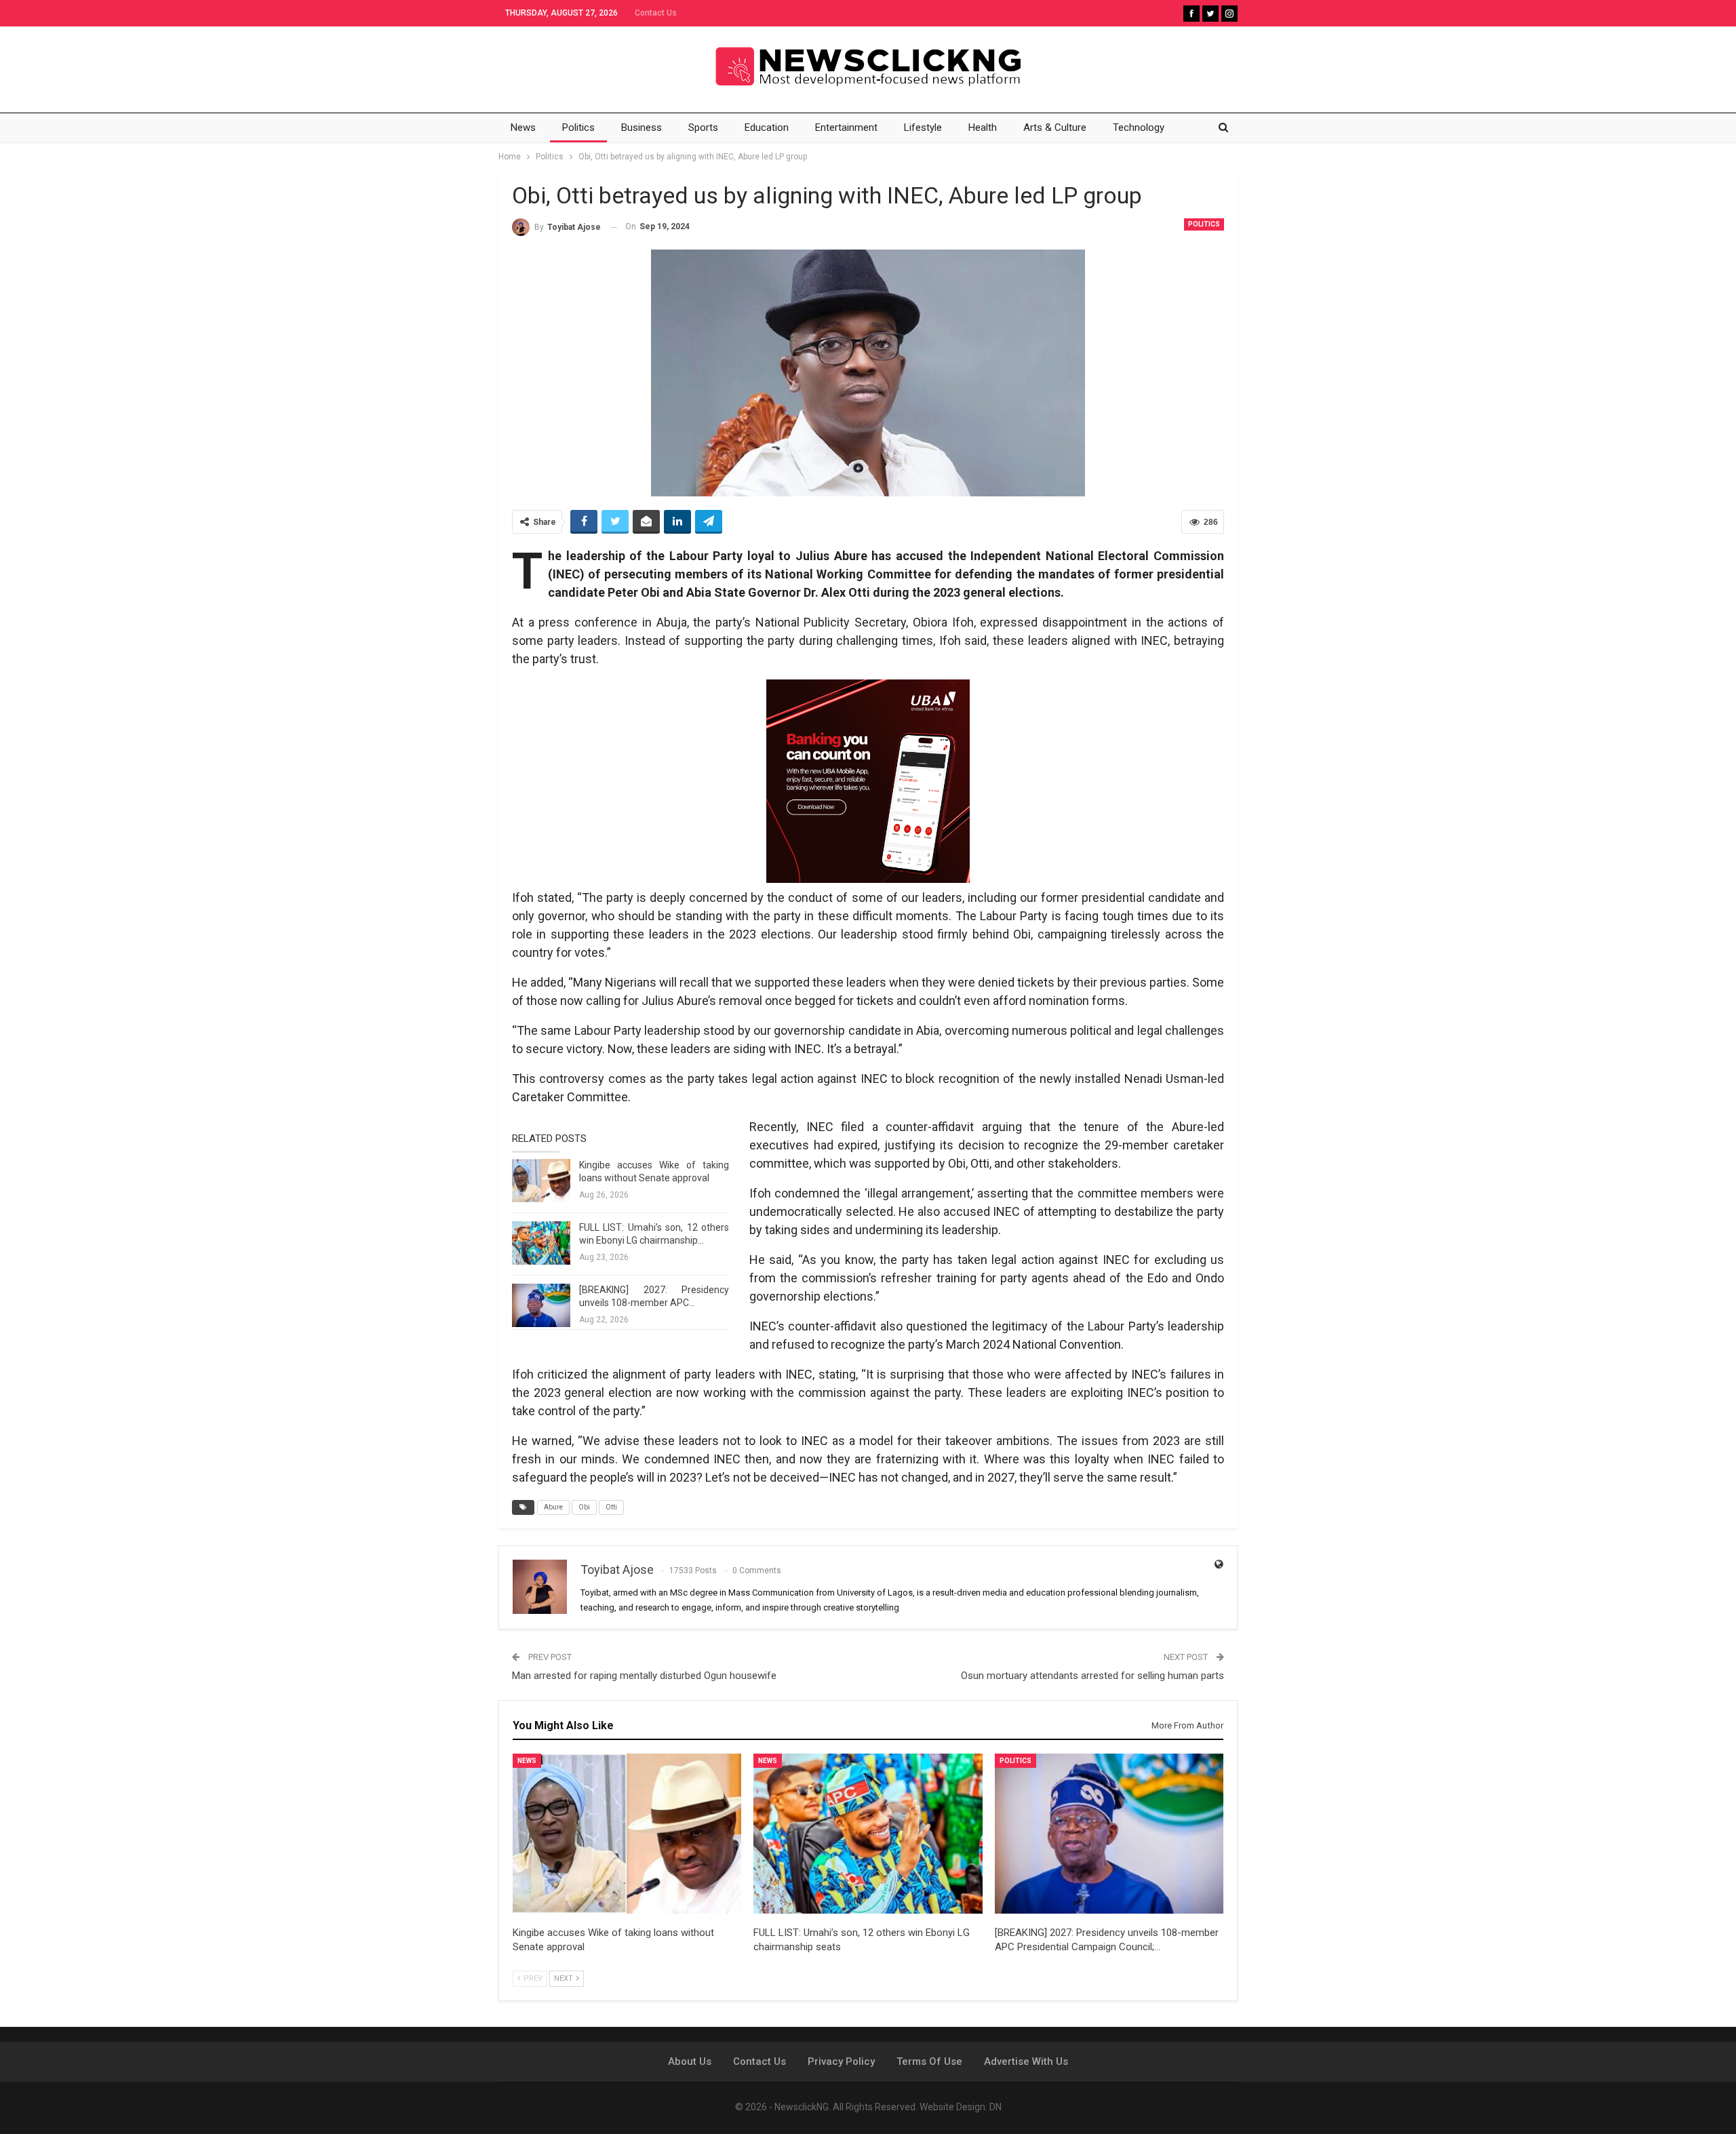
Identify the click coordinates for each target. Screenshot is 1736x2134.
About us (690, 2061)
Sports (703, 127)
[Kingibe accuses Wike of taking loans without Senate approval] (541, 1181)
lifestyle (923, 127)
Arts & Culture (1055, 127)
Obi (584, 1507)
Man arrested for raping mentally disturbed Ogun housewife (644, 1676)
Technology (1139, 127)
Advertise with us (1026, 2061)
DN (995, 2107)
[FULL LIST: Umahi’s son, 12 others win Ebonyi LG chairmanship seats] (541, 1243)
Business (642, 127)
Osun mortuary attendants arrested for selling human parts (1092, 1676)
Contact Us (656, 13)
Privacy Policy (841, 2061)
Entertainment (846, 127)
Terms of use (929, 2061)
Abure (553, 1507)
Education (767, 127)
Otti (611, 1507)
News (523, 127)
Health (983, 127)
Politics (578, 127)
